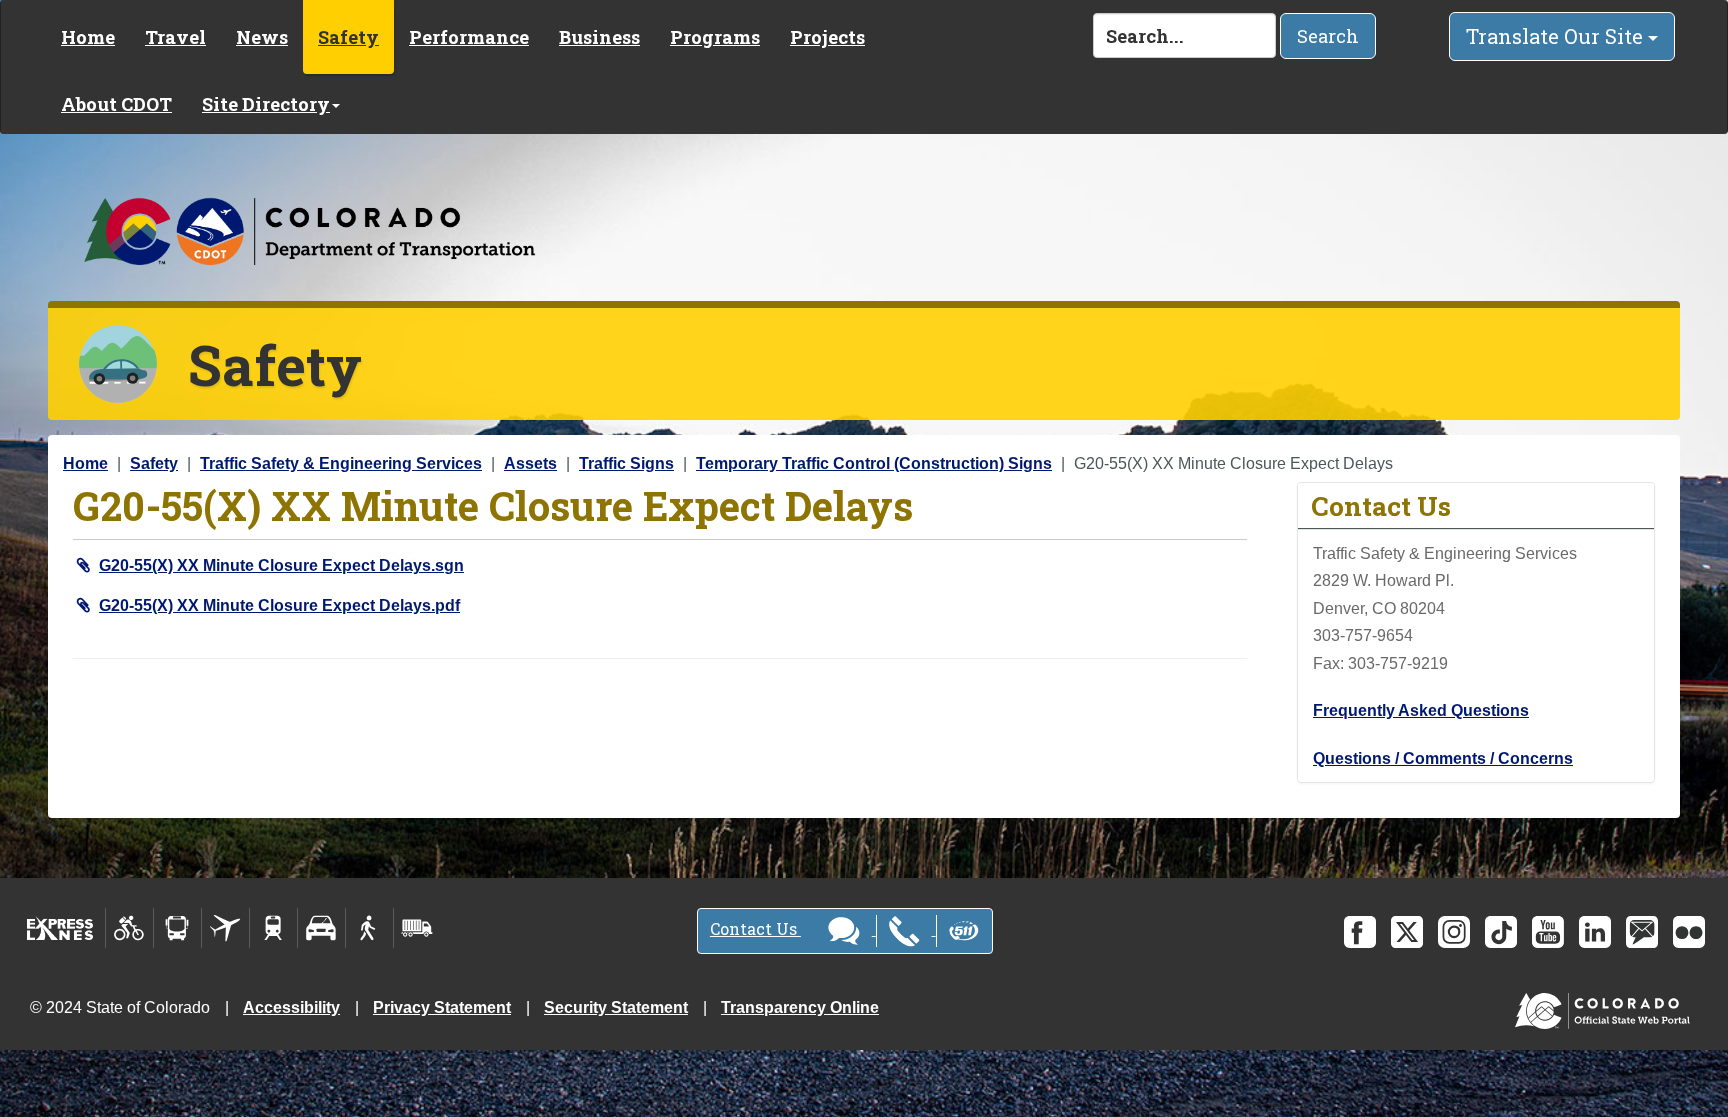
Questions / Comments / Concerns (1443, 758)
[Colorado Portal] (1606, 1006)
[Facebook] (1360, 932)
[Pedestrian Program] (369, 928)
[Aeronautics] (225, 928)
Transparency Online (800, 1007)
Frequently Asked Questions (1421, 710)
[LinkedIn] (1595, 932)
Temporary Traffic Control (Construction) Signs (874, 463)
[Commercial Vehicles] (417, 928)
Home (88, 37)
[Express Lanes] (60, 928)
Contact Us (755, 928)
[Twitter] (1407, 932)
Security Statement (616, 1007)
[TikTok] (1501, 932)
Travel (175, 37)
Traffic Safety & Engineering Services (341, 463)
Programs (715, 37)
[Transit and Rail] (177, 928)
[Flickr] (1689, 932)
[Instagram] (1454, 932)
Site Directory (266, 104)
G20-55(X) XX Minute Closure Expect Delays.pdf (279, 605)
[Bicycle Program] (129, 928)
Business (599, 37)
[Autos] (321, 928)
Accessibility (291, 1007)
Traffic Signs (626, 463)
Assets (530, 463)
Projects (827, 37)
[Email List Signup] (1642, 932)
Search (1328, 36)
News (262, 37)
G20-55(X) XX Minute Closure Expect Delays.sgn (281, 565)
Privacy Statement (442, 1007)
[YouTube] (1548, 932)
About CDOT (116, 104)
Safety (348, 37)
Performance (469, 37)
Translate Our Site (1557, 36)
